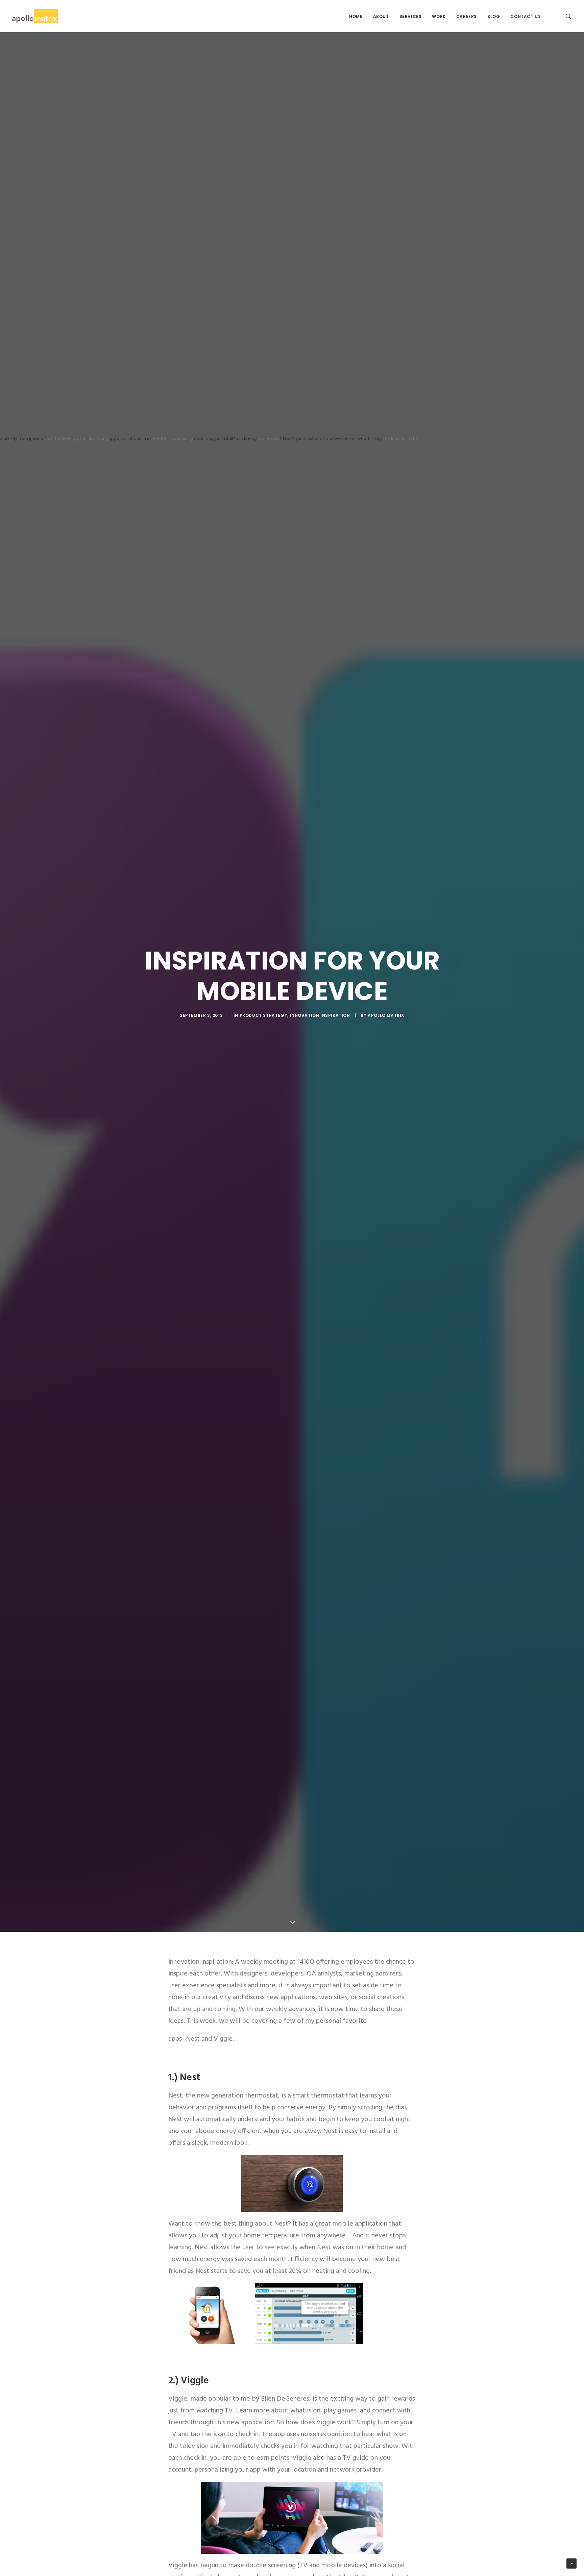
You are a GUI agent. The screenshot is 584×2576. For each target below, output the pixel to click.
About (381, 16)
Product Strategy (264, 1015)
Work (439, 16)
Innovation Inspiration (320, 1015)
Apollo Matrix (386, 1015)
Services (411, 16)
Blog (494, 16)
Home (356, 16)
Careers (467, 16)
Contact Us (526, 16)
